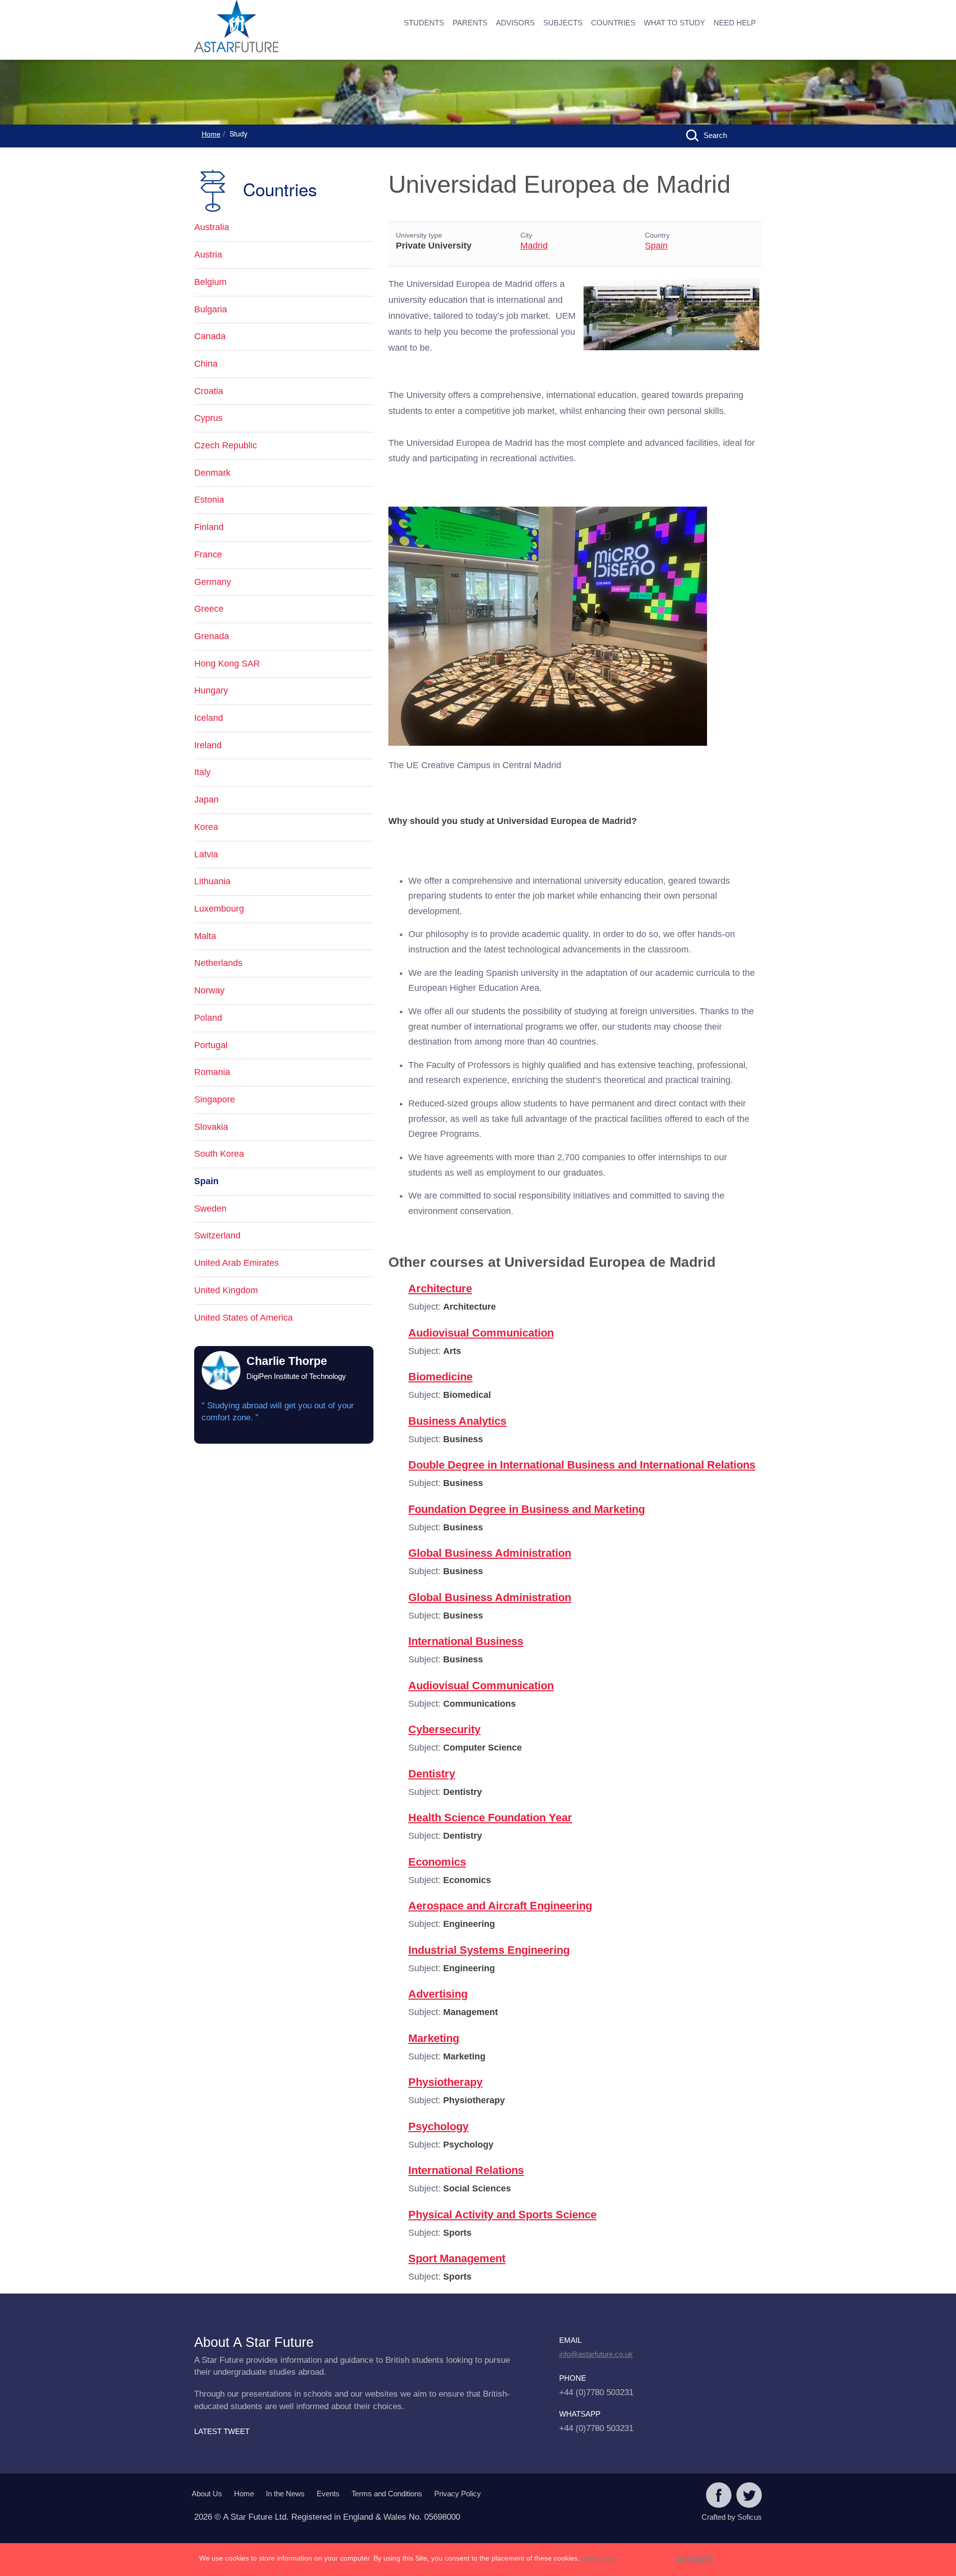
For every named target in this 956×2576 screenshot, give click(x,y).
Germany (213, 582)
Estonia (209, 500)
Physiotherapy (445, 2082)
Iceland (209, 718)
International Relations (466, 2170)
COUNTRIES (613, 23)
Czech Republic (226, 445)
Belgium (210, 282)
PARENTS (470, 23)
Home (211, 134)
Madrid (534, 246)
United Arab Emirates (237, 1263)
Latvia (206, 854)
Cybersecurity (444, 1729)
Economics (437, 1862)
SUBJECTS (563, 23)
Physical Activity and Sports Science (502, 2215)
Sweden (210, 1209)
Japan (206, 800)
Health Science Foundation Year (490, 1818)
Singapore (215, 1099)
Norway (209, 990)
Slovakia (211, 1127)
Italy (202, 772)
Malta (205, 936)
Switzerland (217, 1235)
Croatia (209, 391)
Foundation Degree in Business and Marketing (527, 1509)
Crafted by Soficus (732, 2517)
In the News (285, 2494)
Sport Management (457, 2258)
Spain (656, 246)
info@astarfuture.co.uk (596, 2354)
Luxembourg (219, 909)
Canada (210, 336)
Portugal (211, 1045)
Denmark (212, 473)
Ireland (208, 745)
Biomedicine (440, 1377)
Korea (206, 827)
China (206, 364)
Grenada (212, 636)
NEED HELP (735, 23)
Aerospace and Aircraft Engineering (500, 1906)
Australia (212, 227)
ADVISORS (515, 23)
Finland (209, 527)
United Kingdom (226, 1290)
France (208, 554)
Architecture (440, 1288)
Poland (208, 1018)
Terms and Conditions (387, 2494)
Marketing (434, 2038)
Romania (212, 1072)
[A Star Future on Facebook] (719, 2496)
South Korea (219, 1154)
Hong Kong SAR (227, 664)
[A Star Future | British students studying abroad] (269, 27)
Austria (208, 255)
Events (328, 2494)
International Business (466, 1641)
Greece (209, 609)
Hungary (211, 690)
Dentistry (432, 1774)
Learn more (600, 2558)
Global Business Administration (490, 1553)
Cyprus (208, 418)
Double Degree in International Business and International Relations (582, 1465)
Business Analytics (457, 1421)
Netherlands (218, 963)
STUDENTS (424, 23)
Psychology (438, 2126)
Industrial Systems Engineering (489, 1950)
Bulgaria (211, 309)
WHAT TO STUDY (674, 23)
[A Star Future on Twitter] (749, 2496)
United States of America (243, 1318)
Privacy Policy (458, 2494)
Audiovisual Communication (481, 1333)
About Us (207, 2494)
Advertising (438, 1994)
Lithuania (212, 881)
